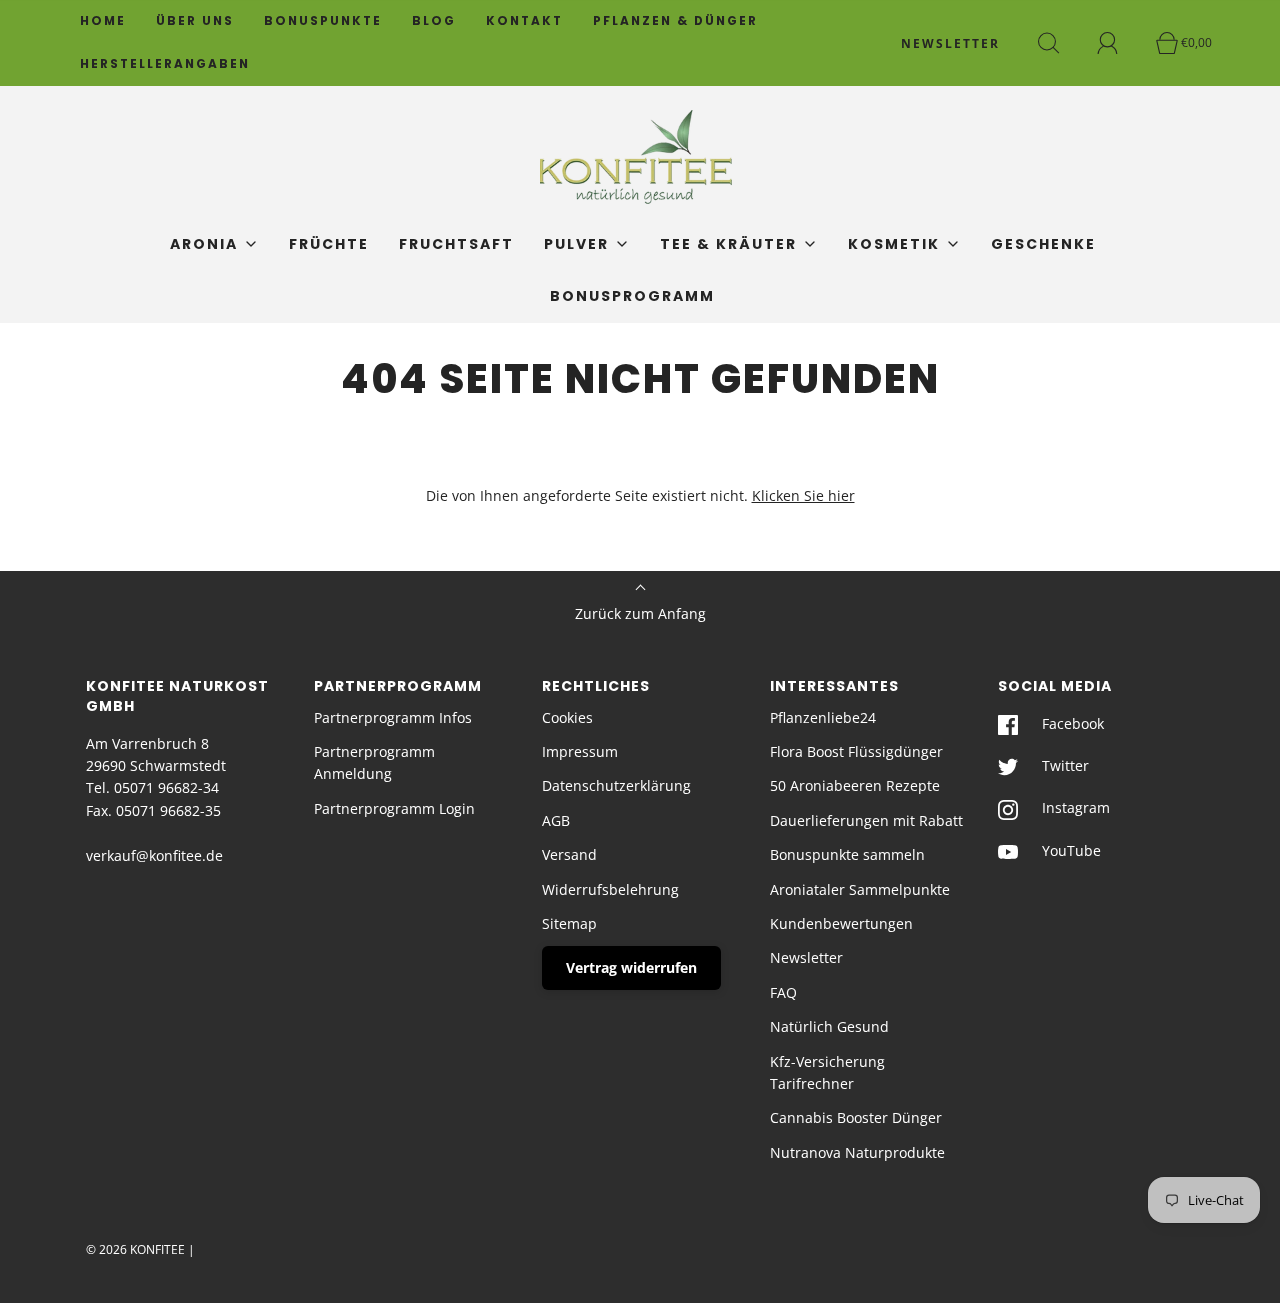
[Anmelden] (1119, 43)
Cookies (567, 717)
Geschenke (1043, 244)
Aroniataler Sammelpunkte (860, 889)
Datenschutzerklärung (616, 785)
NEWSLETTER (950, 43)
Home (103, 21)
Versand (569, 854)
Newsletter (806, 957)
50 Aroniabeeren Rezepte (855, 785)
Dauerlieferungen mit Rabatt (866, 820)
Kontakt (524, 21)
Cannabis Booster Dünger (856, 1117)
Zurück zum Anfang (640, 613)
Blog (434, 21)
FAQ (783, 992)
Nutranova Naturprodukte (857, 1152)
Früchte (329, 244)
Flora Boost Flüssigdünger (856, 751)
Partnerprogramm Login (394, 808)
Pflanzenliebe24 (823, 717)
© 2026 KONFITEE (135, 1249)
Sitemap (569, 923)
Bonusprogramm (632, 296)
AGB (556, 820)
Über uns (195, 21)
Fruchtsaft (456, 244)
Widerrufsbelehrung (610, 889)
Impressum (580, 751)
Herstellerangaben (165, 64)
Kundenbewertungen (841, 923)
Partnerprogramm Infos (393, 717)
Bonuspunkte (323, 21)
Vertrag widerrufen (631, 967)
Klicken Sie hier (803, 495)
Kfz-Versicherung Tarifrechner (827, 1072)
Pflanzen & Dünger (675, 21)
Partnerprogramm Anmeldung (374, 762)
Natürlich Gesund (829, 1026)
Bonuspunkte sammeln (847, 854)
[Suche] (1060, 43)
